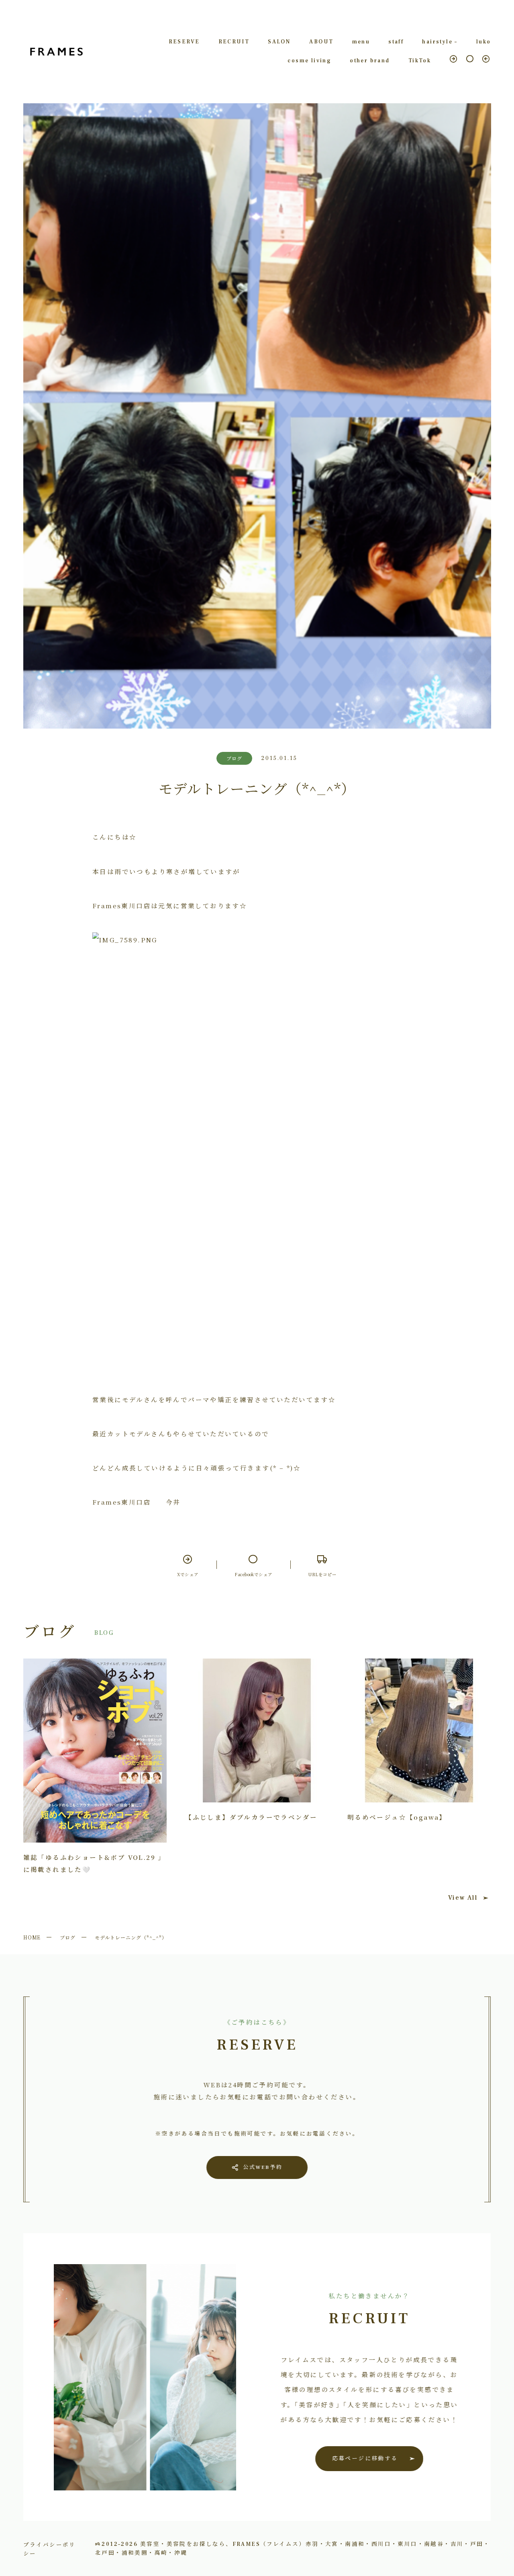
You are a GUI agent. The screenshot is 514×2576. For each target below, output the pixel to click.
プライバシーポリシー (50, 2549)
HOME (32, 1937)
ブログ (68, 1937)
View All (463, 1898)
